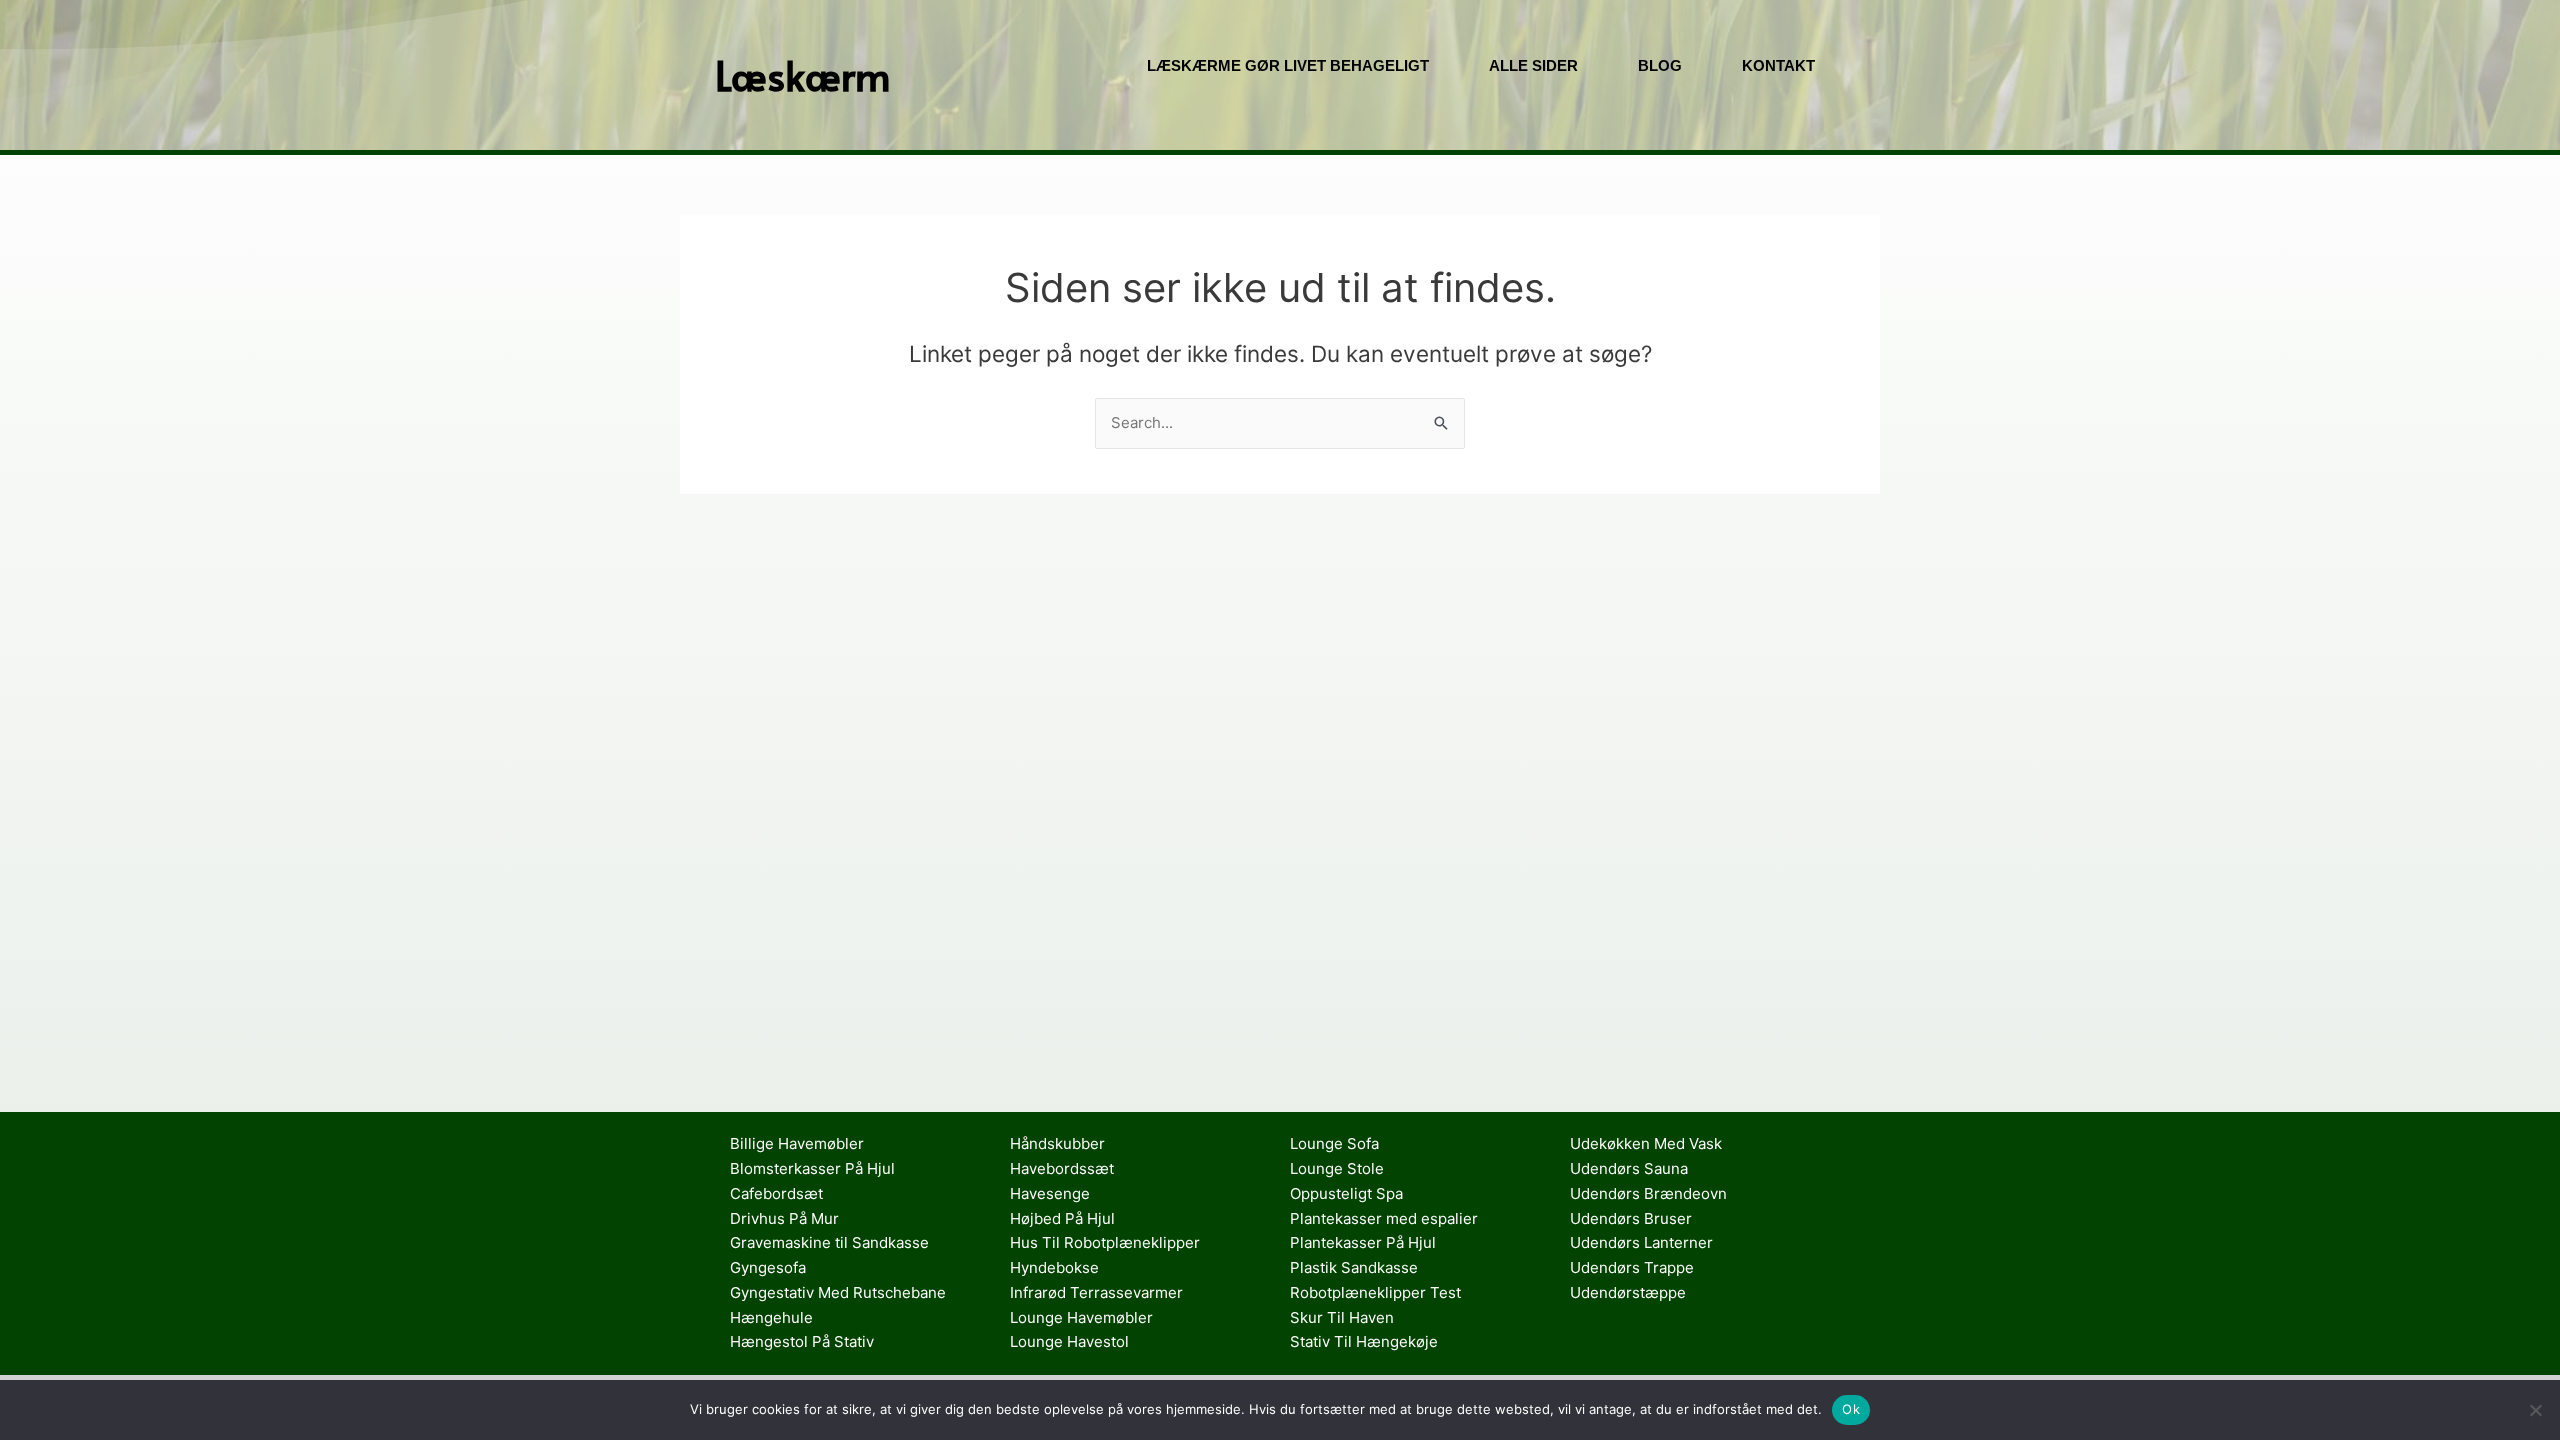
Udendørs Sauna (1629, 1168)
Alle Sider (1533, 65)
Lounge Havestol (1069, 1341)
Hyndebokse (1054, 1267)
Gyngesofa (768, 1267)
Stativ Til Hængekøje (1364, 1341)
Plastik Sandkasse (1354, 1267)
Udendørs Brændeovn (1648, 1193)
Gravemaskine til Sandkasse (829, 1242)
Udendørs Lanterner (1641, 1242)
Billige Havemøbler (797, 1143)
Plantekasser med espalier (1384, 1218)
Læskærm (803, 74)
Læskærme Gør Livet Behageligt (1288, 65)
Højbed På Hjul (1062, 1218)
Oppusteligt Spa (1346, 1193)
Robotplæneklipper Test (1375, 1292)
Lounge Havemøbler (1081, 1317)
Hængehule (771, 1317)
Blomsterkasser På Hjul (812, 1168)
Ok (1851, 1409)
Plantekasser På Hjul (1363, 1242)
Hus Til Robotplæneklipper (1105, 1242)
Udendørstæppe (1628, 1292)
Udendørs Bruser (1631, 1218)
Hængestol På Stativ (802, 1341)
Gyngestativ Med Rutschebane (838, 1292)
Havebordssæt (1062, 1168)
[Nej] (2535, 1410)
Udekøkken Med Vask (1646, 1143)
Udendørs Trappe (1632, 1267)
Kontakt (1778, 65)
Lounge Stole (1337, 1168)
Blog (1660, 65)
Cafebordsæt (776, 1193)
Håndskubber (1057, 1143)
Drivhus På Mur (784, 1218)
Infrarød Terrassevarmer (1096, 1292)
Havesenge (1050, 1193)
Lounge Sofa (1334, 1143)
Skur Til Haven (1342, 1317)
